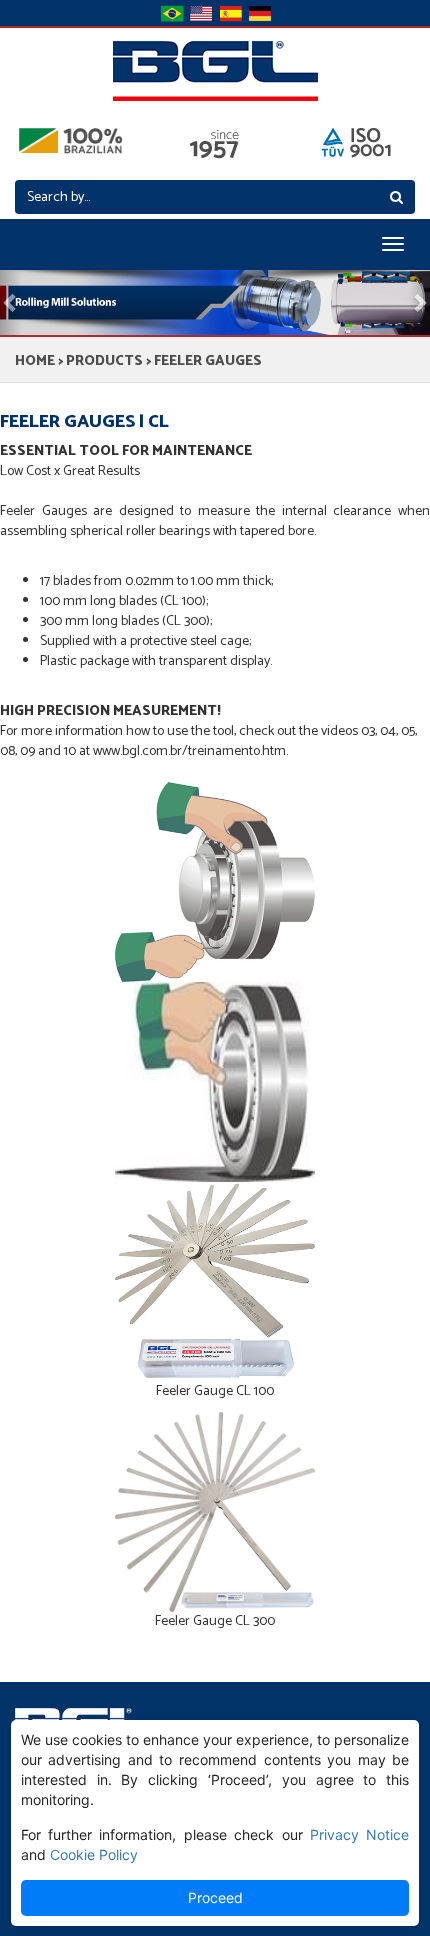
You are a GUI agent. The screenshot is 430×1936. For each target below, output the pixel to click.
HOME (35, 361)
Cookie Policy (94, 1854)
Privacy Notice (359, 1834)
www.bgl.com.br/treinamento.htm (189, 751)
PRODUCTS (104, 361)
